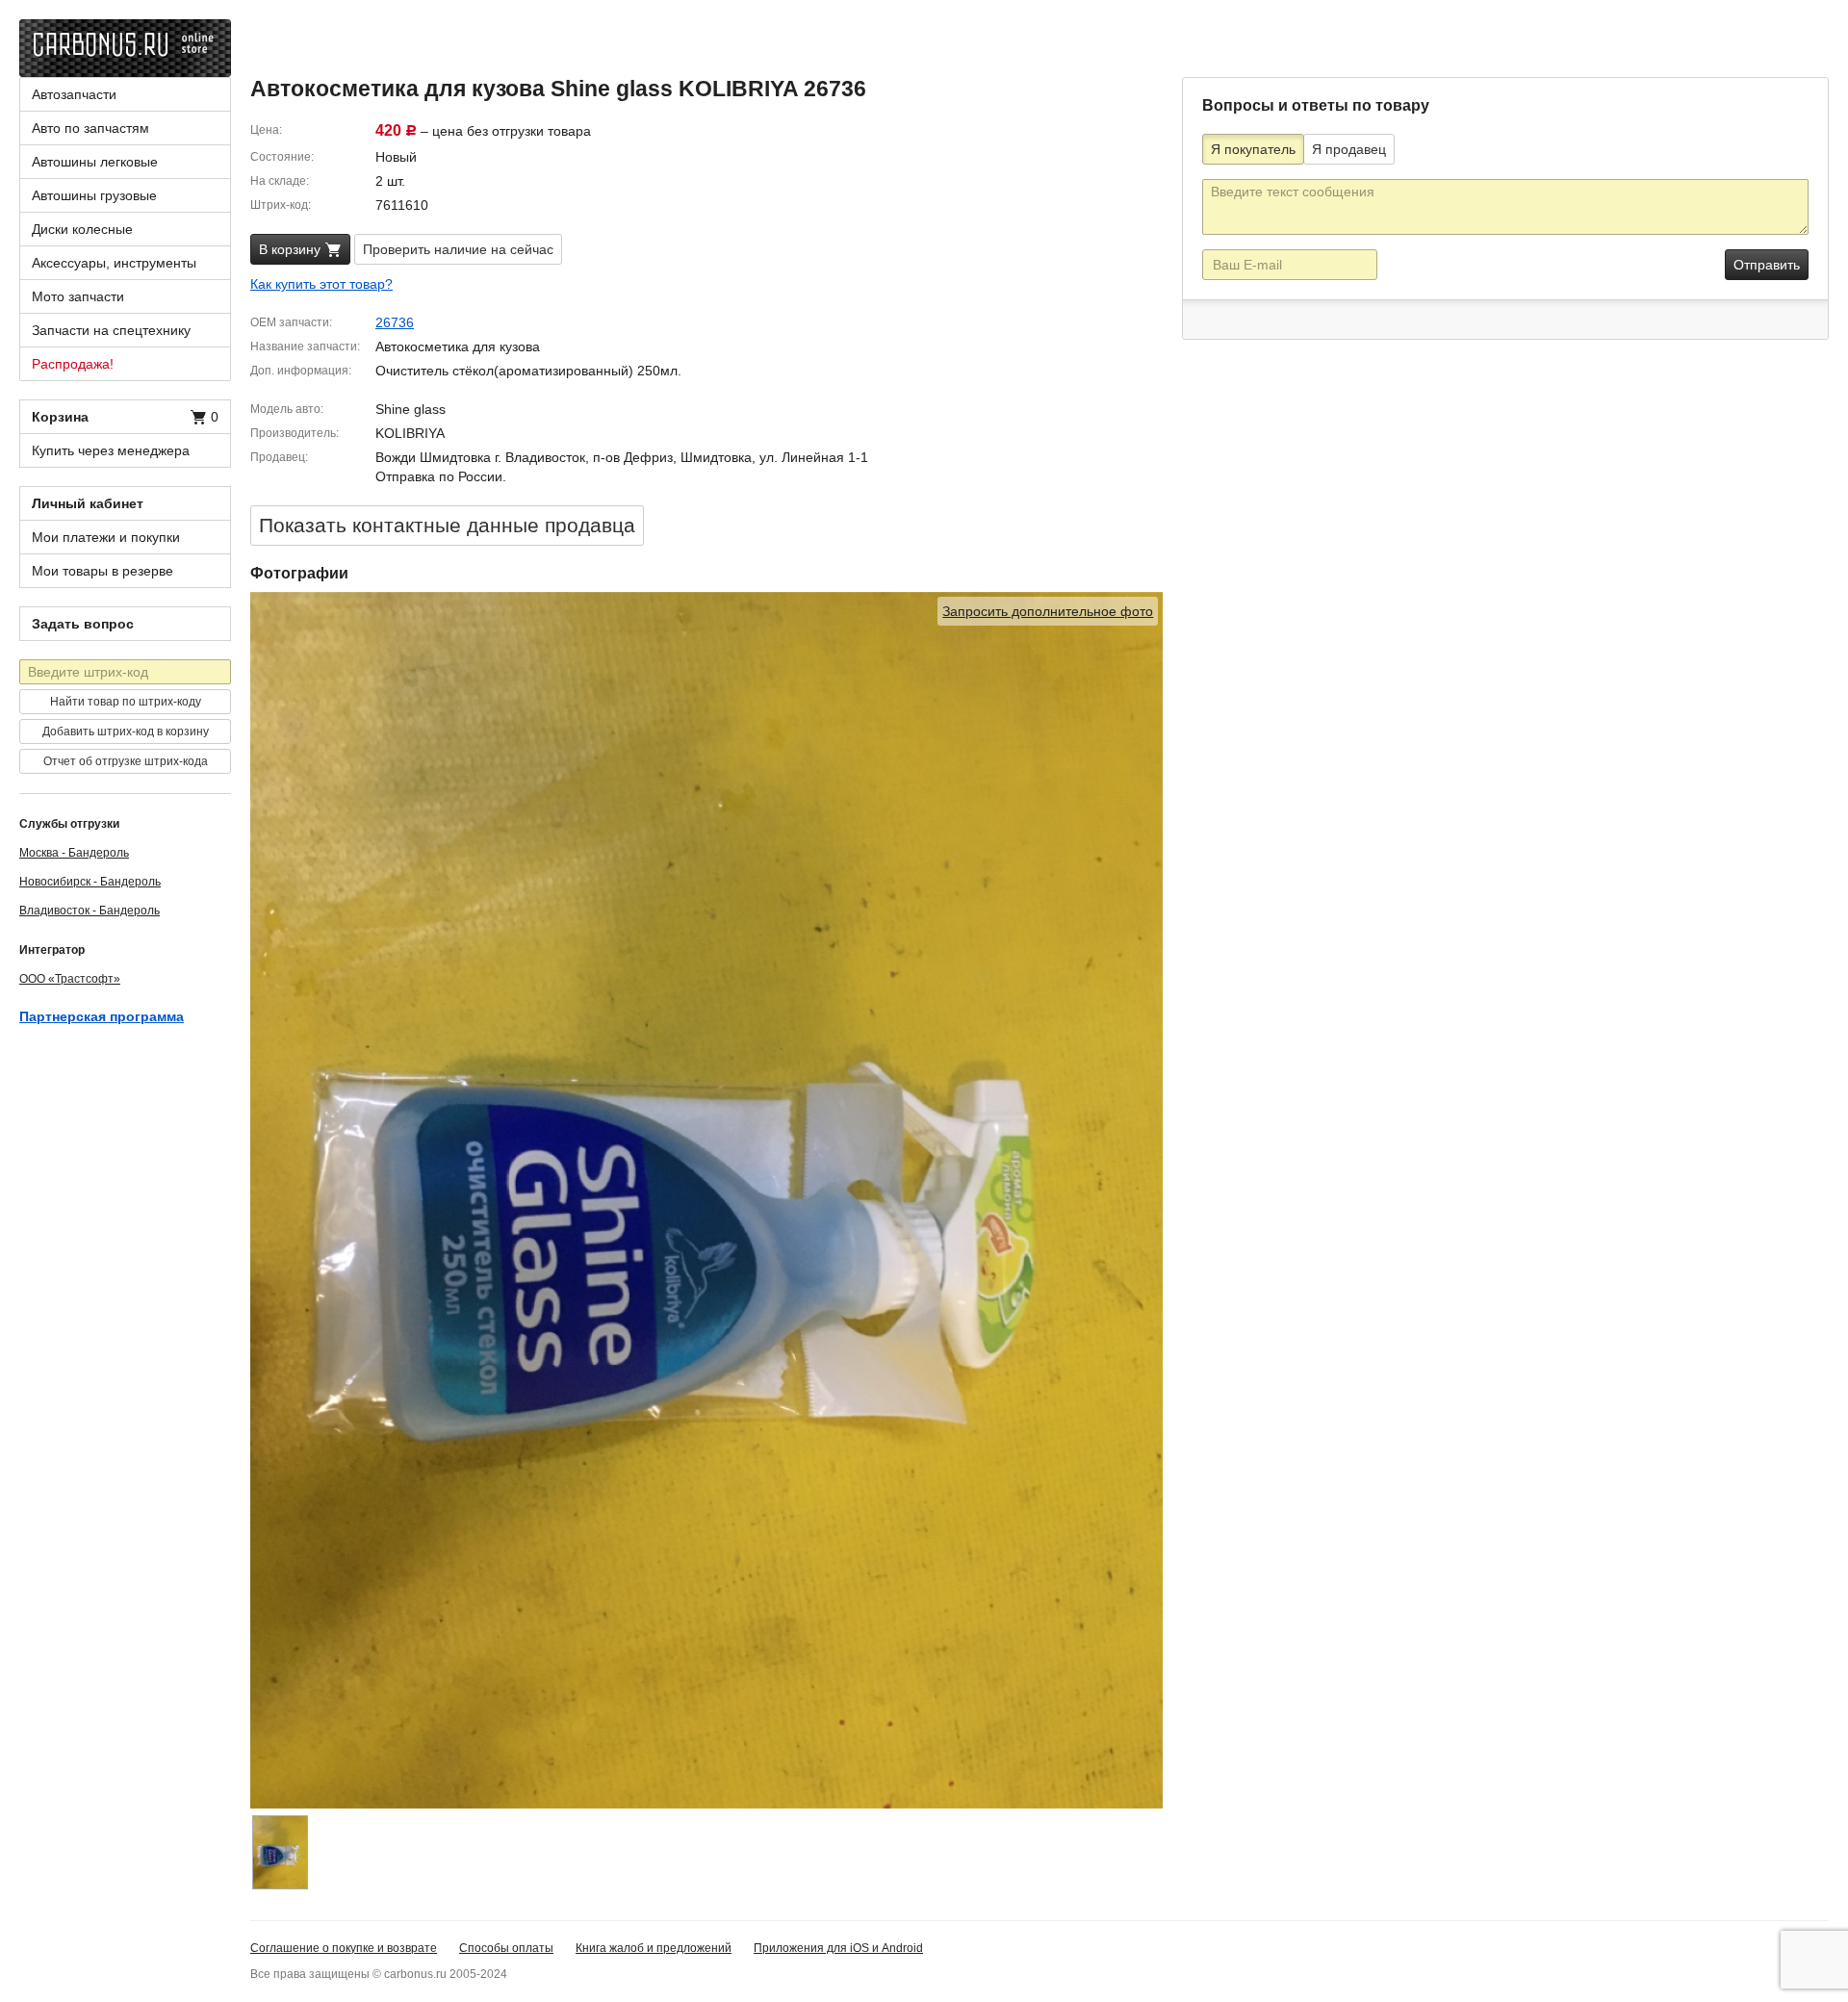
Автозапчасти (74, 94)
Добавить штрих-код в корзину (126, 731)
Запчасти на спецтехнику (111, 330)
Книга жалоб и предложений (654, 1948)
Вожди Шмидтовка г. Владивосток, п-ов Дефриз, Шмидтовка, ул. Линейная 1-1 (622, 457)
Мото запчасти (78, 296)
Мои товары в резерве (103, 571)
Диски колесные (82, 229)
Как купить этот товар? (321, 284)
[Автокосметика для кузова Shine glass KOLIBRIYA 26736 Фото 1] (280, 1852)
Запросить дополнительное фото (1048, 611)
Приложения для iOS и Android (838, 1948)
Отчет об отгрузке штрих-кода (126, 761)
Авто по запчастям (90, 128)
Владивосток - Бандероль (90, 911)
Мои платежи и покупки (106, 537)
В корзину (292, 249)
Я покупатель (1253, 149)
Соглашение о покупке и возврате (344, 1948)
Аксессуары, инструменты (114, 263)
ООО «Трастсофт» (70, 979)
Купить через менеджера (111, 450)
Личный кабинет (88, 503)
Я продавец (1349, 149)
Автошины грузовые (94, 195)
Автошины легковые (95, 162)
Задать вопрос (83, 624)
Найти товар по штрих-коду (126, 702)
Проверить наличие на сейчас (458, 249)
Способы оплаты (506, 1948)
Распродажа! (73, 364)
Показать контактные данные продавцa (447, 525)
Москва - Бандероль (74, 853)
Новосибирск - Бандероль (90, 882)
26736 (395, 322)
